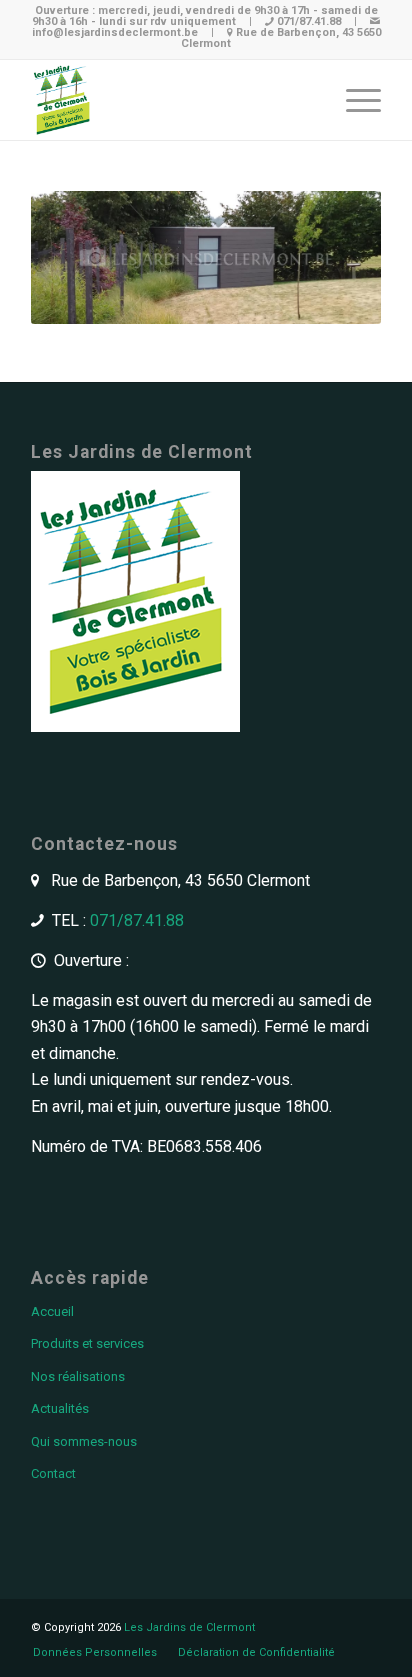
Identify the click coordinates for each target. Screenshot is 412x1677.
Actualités (60, 1408)
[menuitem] (95, 1653)
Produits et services (87, 1343)
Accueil (52, 1311)
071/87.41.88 (309, 21)
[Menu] (353, 100)
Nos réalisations (78, 1376)
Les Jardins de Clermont (189, 1627)
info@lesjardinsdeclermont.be (115, 32)
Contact (53, 1473)
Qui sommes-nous (84, 1441)
